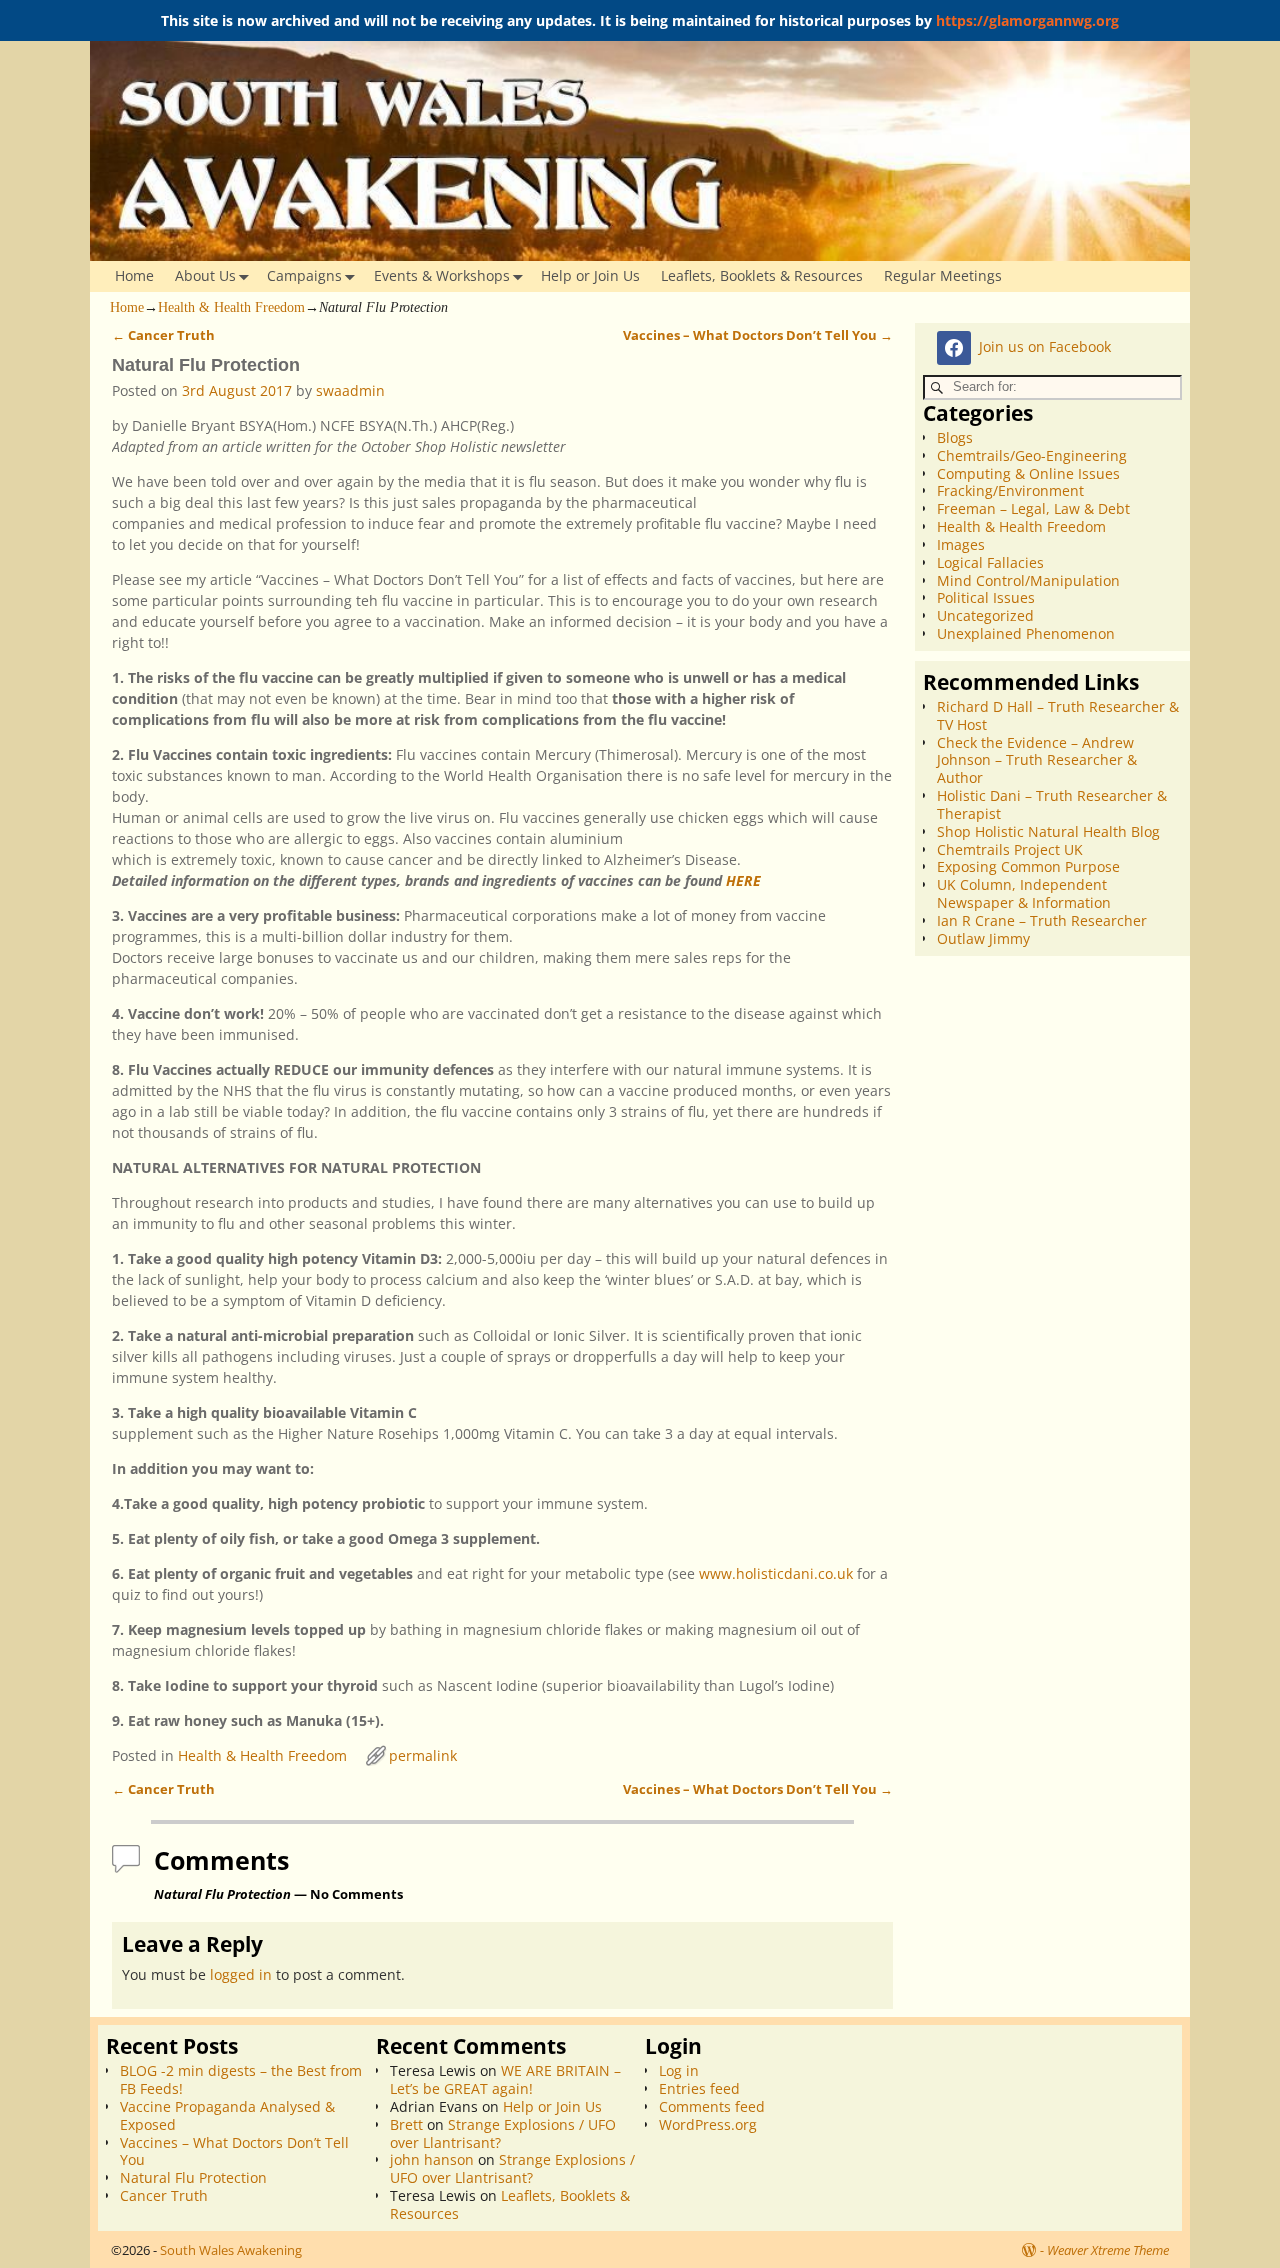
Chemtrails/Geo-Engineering (1032, 455)
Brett (406, 2124)
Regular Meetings (943, 275)
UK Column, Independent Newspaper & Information (1024, 893)
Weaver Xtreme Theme (1108, 2250)
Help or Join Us (590, 275)
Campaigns (304, 275)
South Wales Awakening (231, 2250)
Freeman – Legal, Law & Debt (1033, 508)
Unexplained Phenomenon (1026, 633)
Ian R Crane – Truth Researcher (1042, 920)
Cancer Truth (163, 335)
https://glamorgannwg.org (1027, 20)
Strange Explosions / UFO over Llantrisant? (503, 2133)
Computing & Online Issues (1028, 473)
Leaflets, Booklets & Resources (762, 275)
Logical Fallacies (990, 562)
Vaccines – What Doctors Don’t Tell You (758, 335)
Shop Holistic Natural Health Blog (1048, 831)
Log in (679, 2070)
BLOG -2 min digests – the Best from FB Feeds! (241, 2079)
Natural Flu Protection (193, 2177)
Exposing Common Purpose (1028, 866)
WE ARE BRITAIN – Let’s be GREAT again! (505, 2079)
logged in (241, 1974)
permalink (423, 1755)
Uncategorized (985, 615)
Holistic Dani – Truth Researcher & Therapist (1052, 804)
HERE (743, 880)
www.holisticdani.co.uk (776, 1573)
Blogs (955, 437)
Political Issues (986, 597)
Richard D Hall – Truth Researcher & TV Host (1058, 715)
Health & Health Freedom (231, 307)
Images (961, 544)
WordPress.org (708, 2124)
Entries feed (699, 2088)
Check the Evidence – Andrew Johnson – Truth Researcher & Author (1037, 760)
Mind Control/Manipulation (1028, 580)
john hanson (432, 2159)
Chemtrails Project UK (1010, 849)
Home (134, 275)
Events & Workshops (442, 275)
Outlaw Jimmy (983, 938)
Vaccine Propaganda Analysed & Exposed (227, 2115)
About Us (205, 275)
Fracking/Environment (1010, 490)
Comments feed (712, 2106)
